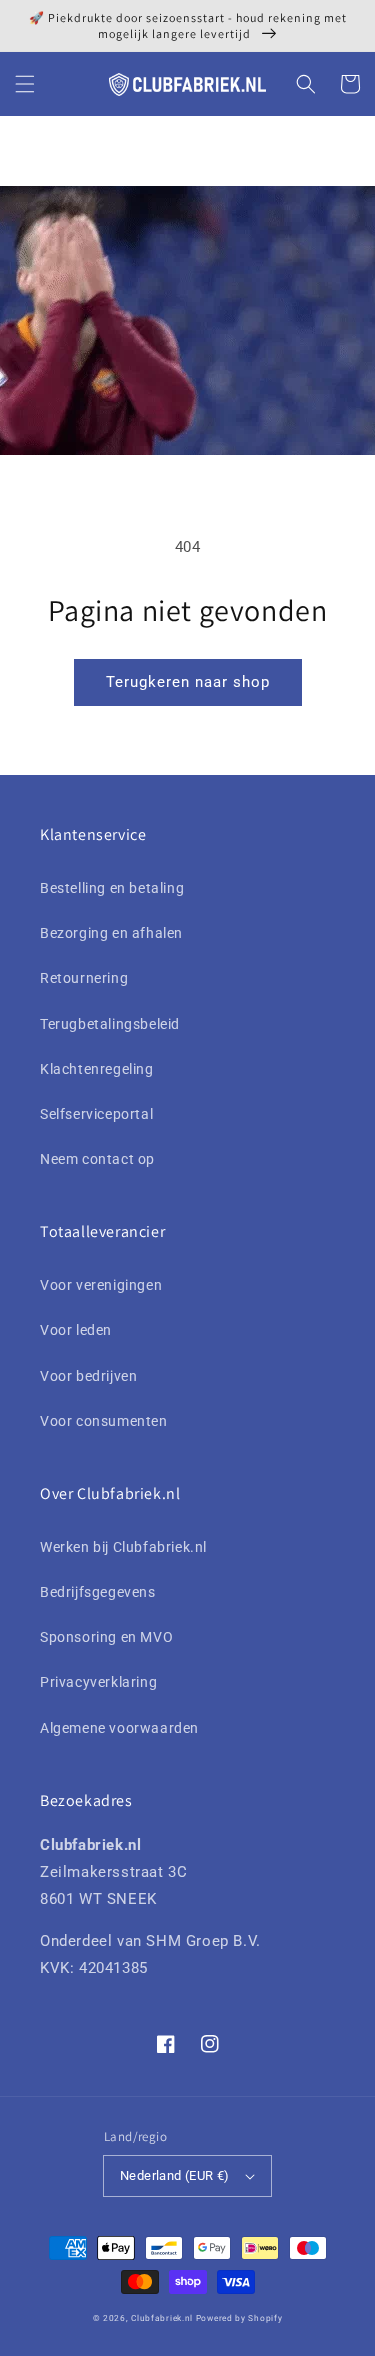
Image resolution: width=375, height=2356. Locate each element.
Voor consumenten (104, 1421)
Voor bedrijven (88, 1376)
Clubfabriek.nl (162, 2318)
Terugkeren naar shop (188, 682)
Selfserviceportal (96, 1114)
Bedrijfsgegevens (98, 1592)
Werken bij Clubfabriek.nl (123, 1547)
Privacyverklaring (98, 1682)
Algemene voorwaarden (119, 1728)
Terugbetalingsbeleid (110, 1024)
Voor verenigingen (101, 1285)
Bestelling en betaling (112, 888)
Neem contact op (97, 1159)
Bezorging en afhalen (111, 933)
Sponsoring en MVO (106, 1637)
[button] (25, 84)
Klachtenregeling (97, 1069)
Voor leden (76, 1330)
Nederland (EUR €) (175, 2175)
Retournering (84, 978)
